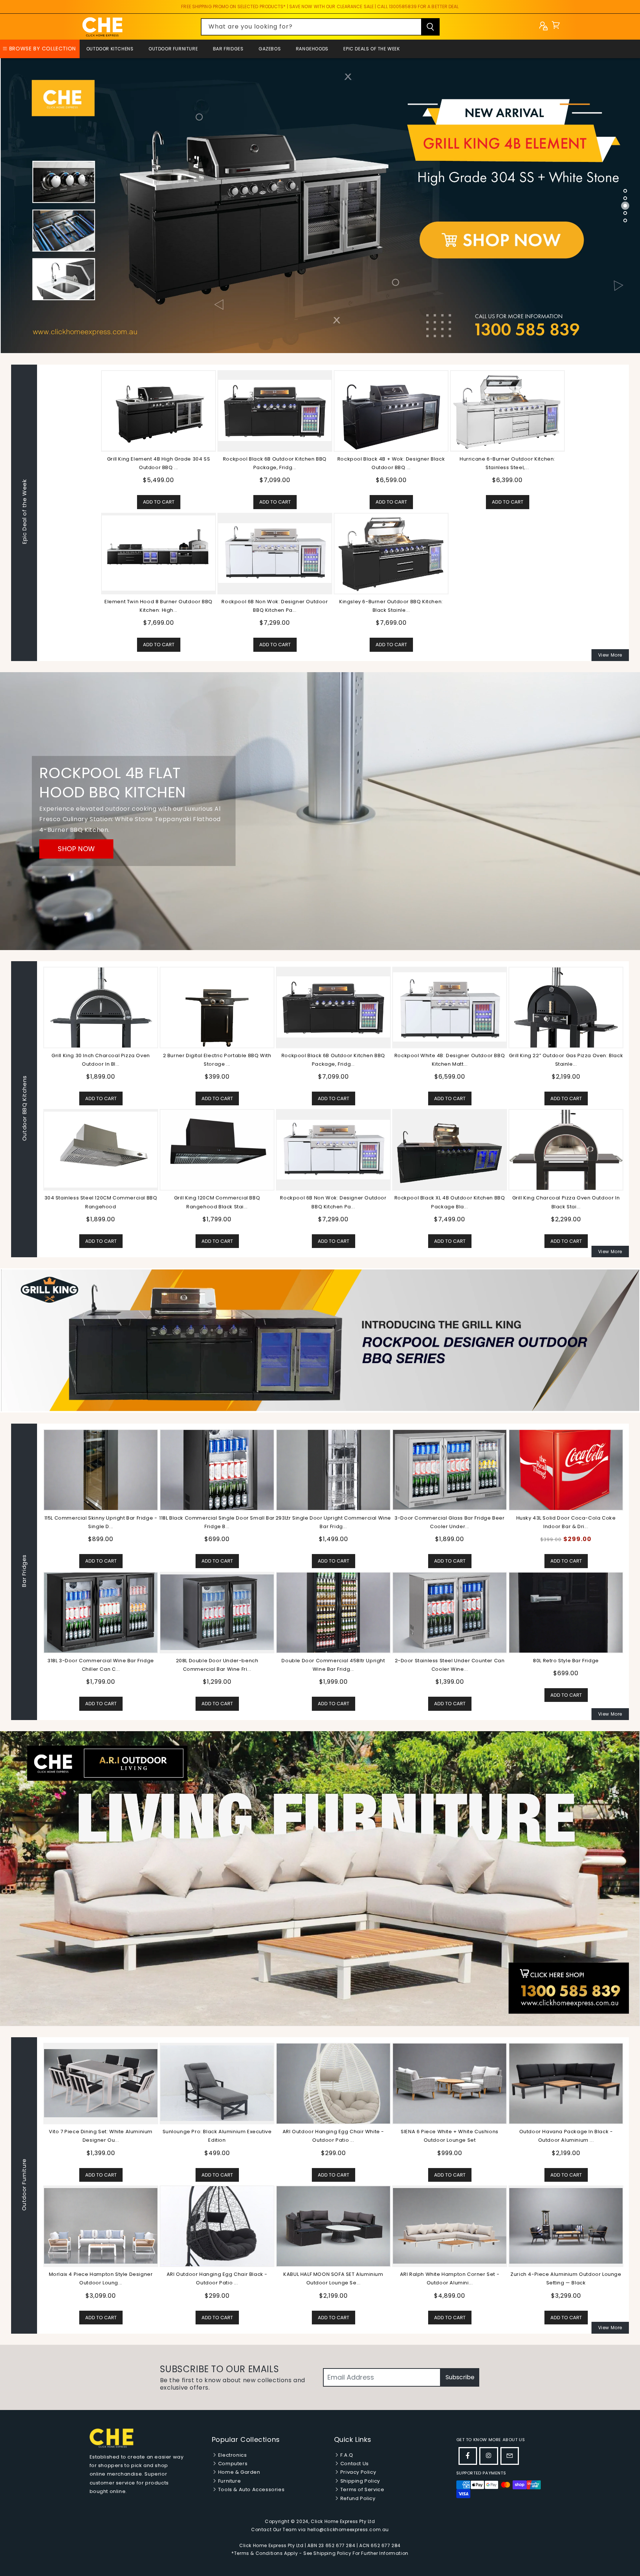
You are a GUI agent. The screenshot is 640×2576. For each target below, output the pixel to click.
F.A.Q (346, 2455)
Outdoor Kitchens (110, 49)
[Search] (430, 27)
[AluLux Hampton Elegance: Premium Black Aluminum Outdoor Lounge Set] (333, 2083)
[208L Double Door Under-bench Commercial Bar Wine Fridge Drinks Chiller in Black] (217, 1612)
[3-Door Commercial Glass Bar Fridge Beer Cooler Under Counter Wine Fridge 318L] (450, 1469)
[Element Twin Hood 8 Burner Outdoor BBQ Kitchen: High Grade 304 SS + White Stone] (159, 553)
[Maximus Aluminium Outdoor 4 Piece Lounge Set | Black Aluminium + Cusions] (101, 2083)
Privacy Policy (357, 2472)
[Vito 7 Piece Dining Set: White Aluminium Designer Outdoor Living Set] (450, 2083)
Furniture (229, 2481)
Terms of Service (361, 2489)
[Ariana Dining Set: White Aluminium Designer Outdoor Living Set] (217, 2226)
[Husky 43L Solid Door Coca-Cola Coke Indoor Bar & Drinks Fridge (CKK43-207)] (566, 1470)
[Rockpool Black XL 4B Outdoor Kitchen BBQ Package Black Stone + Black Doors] (450, 1150)
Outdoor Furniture (173, 49)
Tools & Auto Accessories (251, 2489)
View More (610, 655)
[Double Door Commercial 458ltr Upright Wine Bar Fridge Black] (333, 1612)
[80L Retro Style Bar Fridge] (566, 1612)
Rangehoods (312, 49)
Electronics (232, 2455)
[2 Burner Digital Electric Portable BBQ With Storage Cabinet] (217, 1007)
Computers (232, 2464)
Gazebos (270, 49)
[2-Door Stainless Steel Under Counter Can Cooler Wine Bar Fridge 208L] (450, 1612)
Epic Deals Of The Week (371, 49)
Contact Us (354, 2464)
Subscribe (460, 2377)
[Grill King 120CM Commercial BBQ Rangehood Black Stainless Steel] (217, 1149)
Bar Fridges (228, 49)
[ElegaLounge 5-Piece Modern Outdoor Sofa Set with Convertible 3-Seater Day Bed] (333, 2226)
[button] (556, 27)
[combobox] (320, 27)
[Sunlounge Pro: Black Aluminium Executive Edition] (566, 2083)
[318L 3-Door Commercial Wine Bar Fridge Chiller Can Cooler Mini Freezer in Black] (101, 1612)
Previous (37, 1572)
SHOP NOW (76, 849)
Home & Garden (238, 2472)
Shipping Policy (359, 2481)
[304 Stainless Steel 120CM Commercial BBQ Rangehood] (101, 1149)
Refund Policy (357, 2498)
